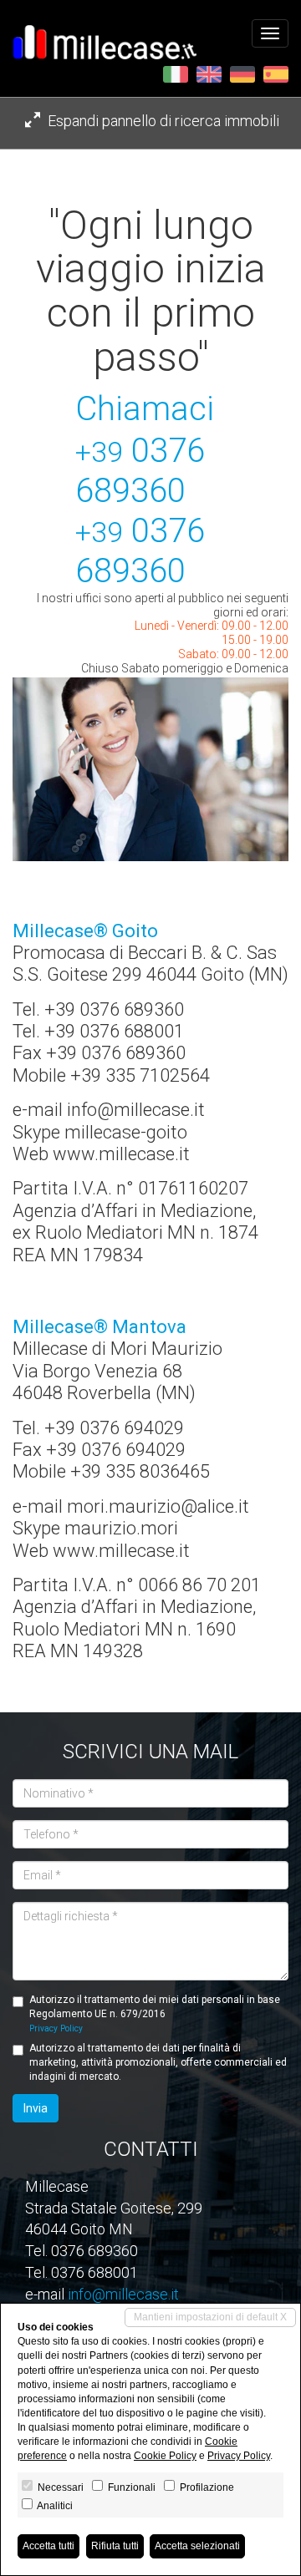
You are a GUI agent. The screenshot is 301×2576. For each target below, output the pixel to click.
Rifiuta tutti (115, 2546)
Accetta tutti (48, 2546)
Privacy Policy (56, 2028)
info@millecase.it (123, 2294)
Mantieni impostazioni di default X (210, 2317)
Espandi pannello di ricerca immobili (162, 121)
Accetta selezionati (197, 2546)
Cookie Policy (165, 2456)
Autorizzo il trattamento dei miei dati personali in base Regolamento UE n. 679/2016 (155, 2013)
